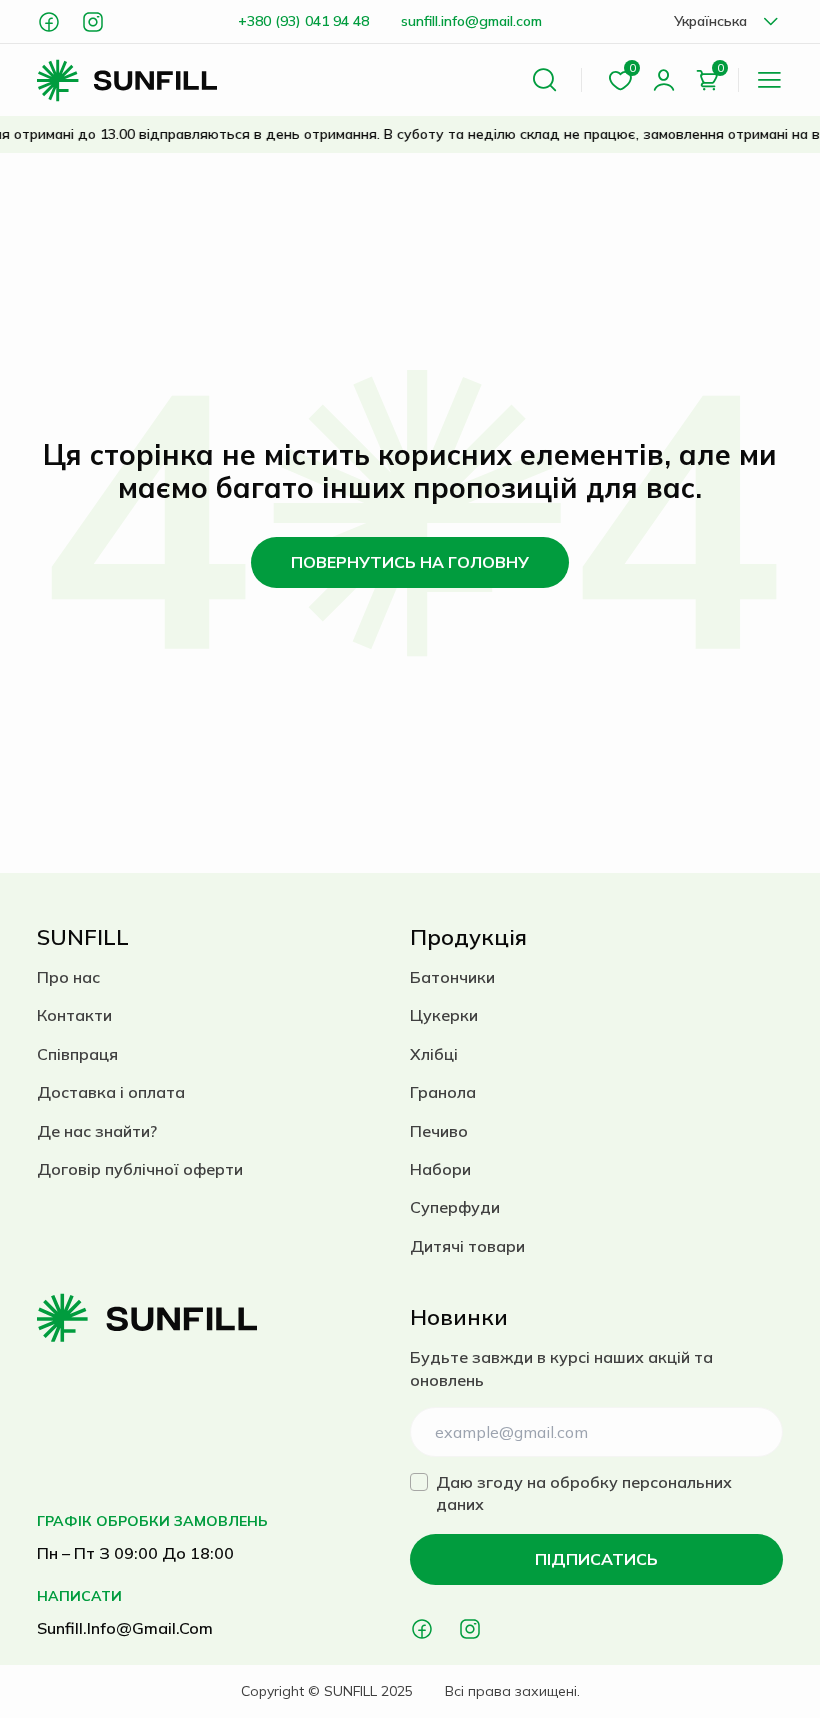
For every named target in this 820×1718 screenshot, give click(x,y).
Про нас (68, 977)
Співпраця (77, 1054)
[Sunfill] (127, 80)
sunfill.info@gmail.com (471, 21)
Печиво (439, 1131)
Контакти (74, 1015)
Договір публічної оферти (140, 1169)
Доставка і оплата (111, 1092)
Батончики (452, 977)
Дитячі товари (467, 1246)
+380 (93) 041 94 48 (303, 21)
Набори (440, 1169)
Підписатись (596, 1559)
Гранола (443, 1092)
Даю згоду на (584, 1493)
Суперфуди (455, 1207)
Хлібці (434, 1054)
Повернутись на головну (410, 562)
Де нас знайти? (97, 1131)
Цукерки (444, 1015)
